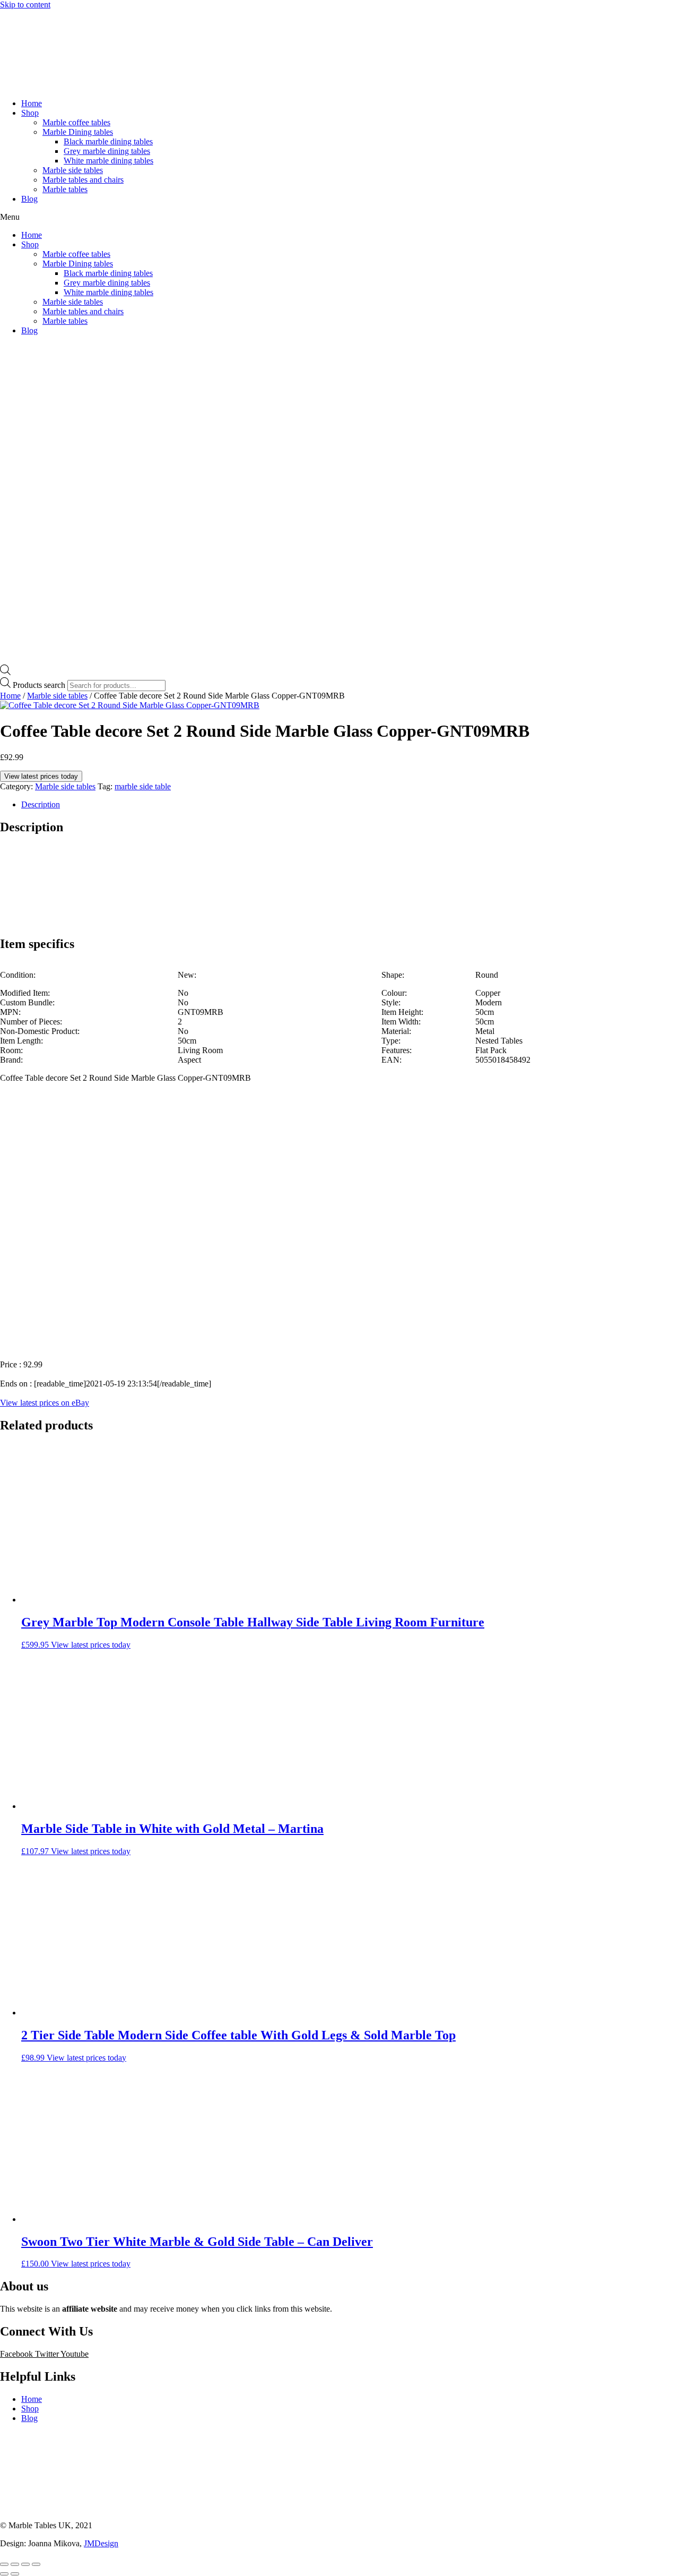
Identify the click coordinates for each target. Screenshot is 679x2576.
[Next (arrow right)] (15, 2574)
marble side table (143, 786)
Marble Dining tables (78, 132)
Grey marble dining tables (107, 151)
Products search (39, 685)
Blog (29, 199)
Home (32, 103)
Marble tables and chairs (83, 180)
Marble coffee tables (76, 122)
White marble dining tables (108, 161)
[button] (339, 217)
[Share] (15, 2564)
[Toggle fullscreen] (25, 2564)
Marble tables (65, 189)
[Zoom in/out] (36, 2564)
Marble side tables (73, 170)
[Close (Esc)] (4, 2564)
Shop (30, 113)
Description (41, 804)
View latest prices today (41, 776)
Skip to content (25, 5)
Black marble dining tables (108, 141)
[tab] (350, 805)
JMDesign (101, 2543)
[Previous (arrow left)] (4, 2574)
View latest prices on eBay (45, 1403)
